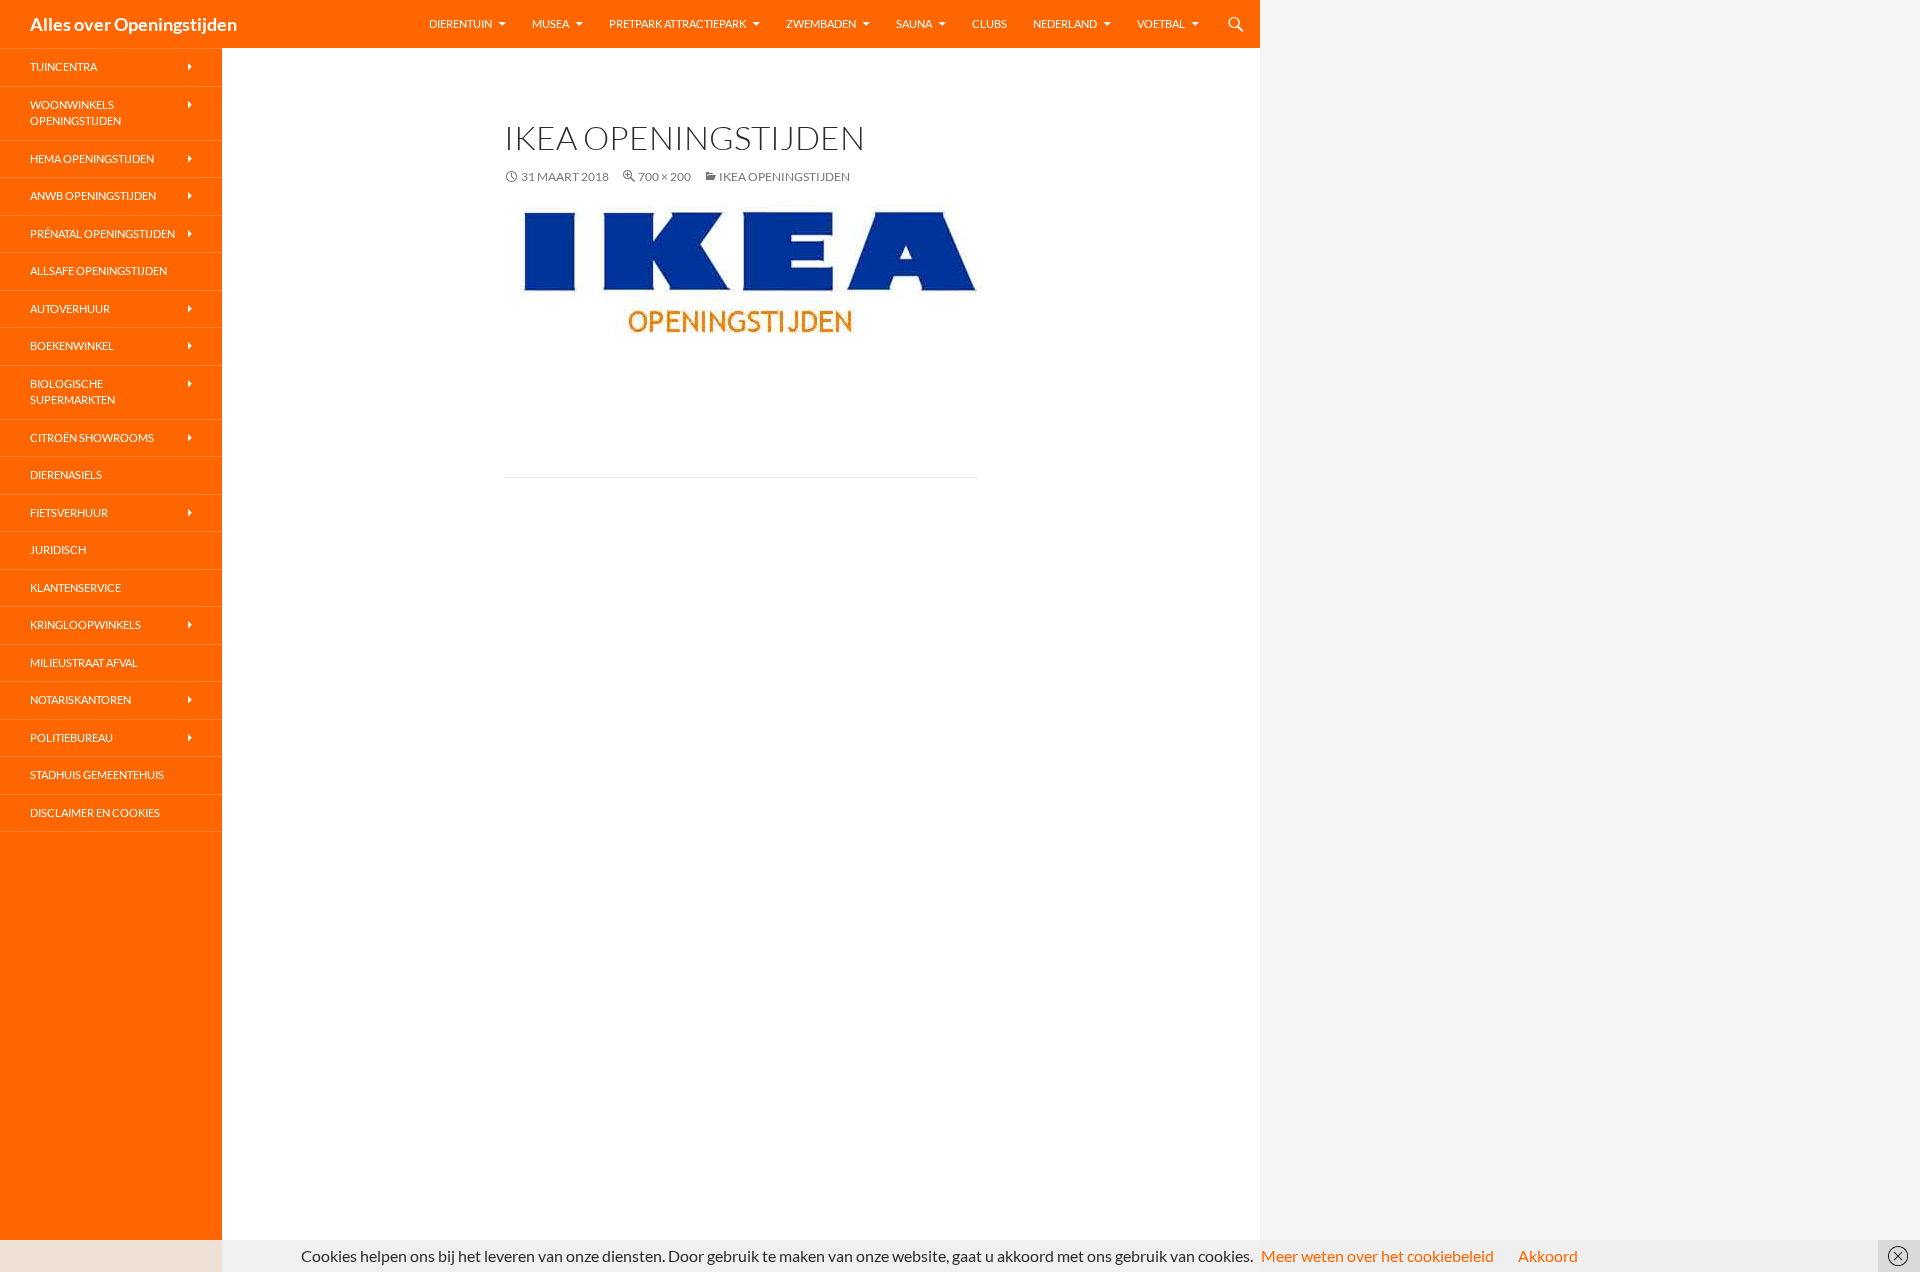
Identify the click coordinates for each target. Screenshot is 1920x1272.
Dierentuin (460, 23)
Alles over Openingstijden (133, 24)
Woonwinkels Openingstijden (75, 113)
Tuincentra (63, 66)
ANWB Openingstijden (93, 195)
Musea (550, 23)
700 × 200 (664, 176)
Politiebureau (71, 737)
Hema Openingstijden (92, 158)
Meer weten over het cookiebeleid (1377, 1255)
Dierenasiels (66, 474)
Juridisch (58, 549)
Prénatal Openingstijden (102, 233)
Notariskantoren (80, 699)
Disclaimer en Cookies (95, 812)
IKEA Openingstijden (784, 176)
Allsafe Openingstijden (98, 270)
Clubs (989, 23)
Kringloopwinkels (85, 624)
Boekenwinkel (72, 345)
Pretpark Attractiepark (677, 23)
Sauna (914, 23)
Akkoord (1548, 1255)
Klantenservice (75, 587)
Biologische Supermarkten (72, 392)
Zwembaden (821, 23)
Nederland (1065, 23)
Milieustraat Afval (84, 662)
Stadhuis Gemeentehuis (97, 774)
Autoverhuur (70, 308)
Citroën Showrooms (92, 437)
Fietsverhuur (69, 512)
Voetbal (1161, 23)
